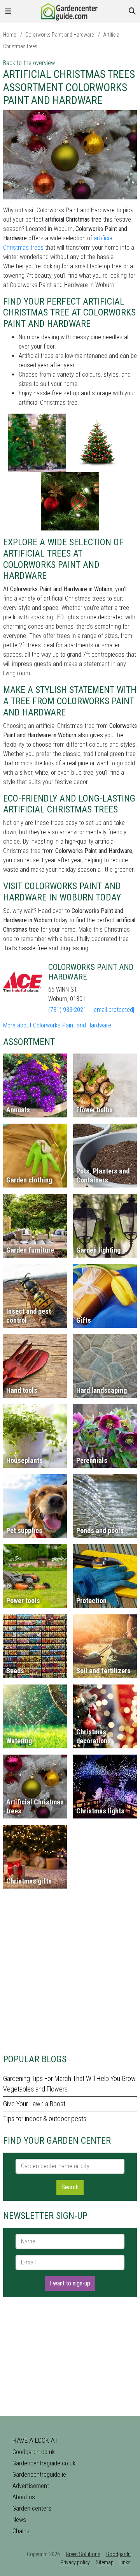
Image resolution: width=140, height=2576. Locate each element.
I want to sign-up (70, 2283)
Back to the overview (29, 63)
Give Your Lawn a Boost (34, 2104)
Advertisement (31, 2486)
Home (10, 35)
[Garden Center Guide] (70, 11)
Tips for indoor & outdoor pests (45, 2119)
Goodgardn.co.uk (34, 2452)
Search (70, 2187)
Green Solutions (83, 2554)
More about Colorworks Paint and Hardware (57, 1025)
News (19, 2520)
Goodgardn (118, 2554)
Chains (21, 2531)
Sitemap (105, 2562)
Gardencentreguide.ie (39, 2475)
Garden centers (32, 2508)
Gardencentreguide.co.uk (44, 2463)
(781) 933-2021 (67, 1010)
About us (24, 2497)
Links (125, 2562)
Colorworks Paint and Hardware (59, 35)
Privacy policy (75, 2562)
